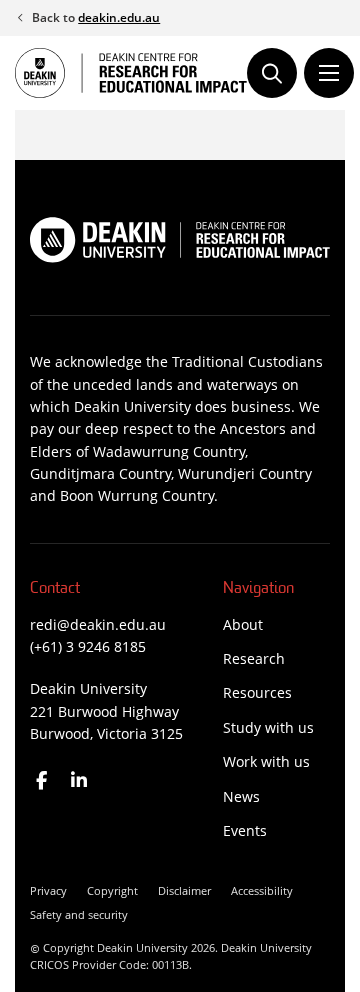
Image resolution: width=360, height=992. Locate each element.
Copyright (112, 890)
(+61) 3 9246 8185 (88, 646)
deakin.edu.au (119, 17)
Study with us (268, 727)
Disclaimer (184, 890)
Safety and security (79, 914)
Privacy (48, 890)
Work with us (266, 761)
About (243, 624)
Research (254, 658)
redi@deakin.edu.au (98, 624)
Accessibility (262, 890)
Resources (257, 692)
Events (245, 830)
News (241, 796)
